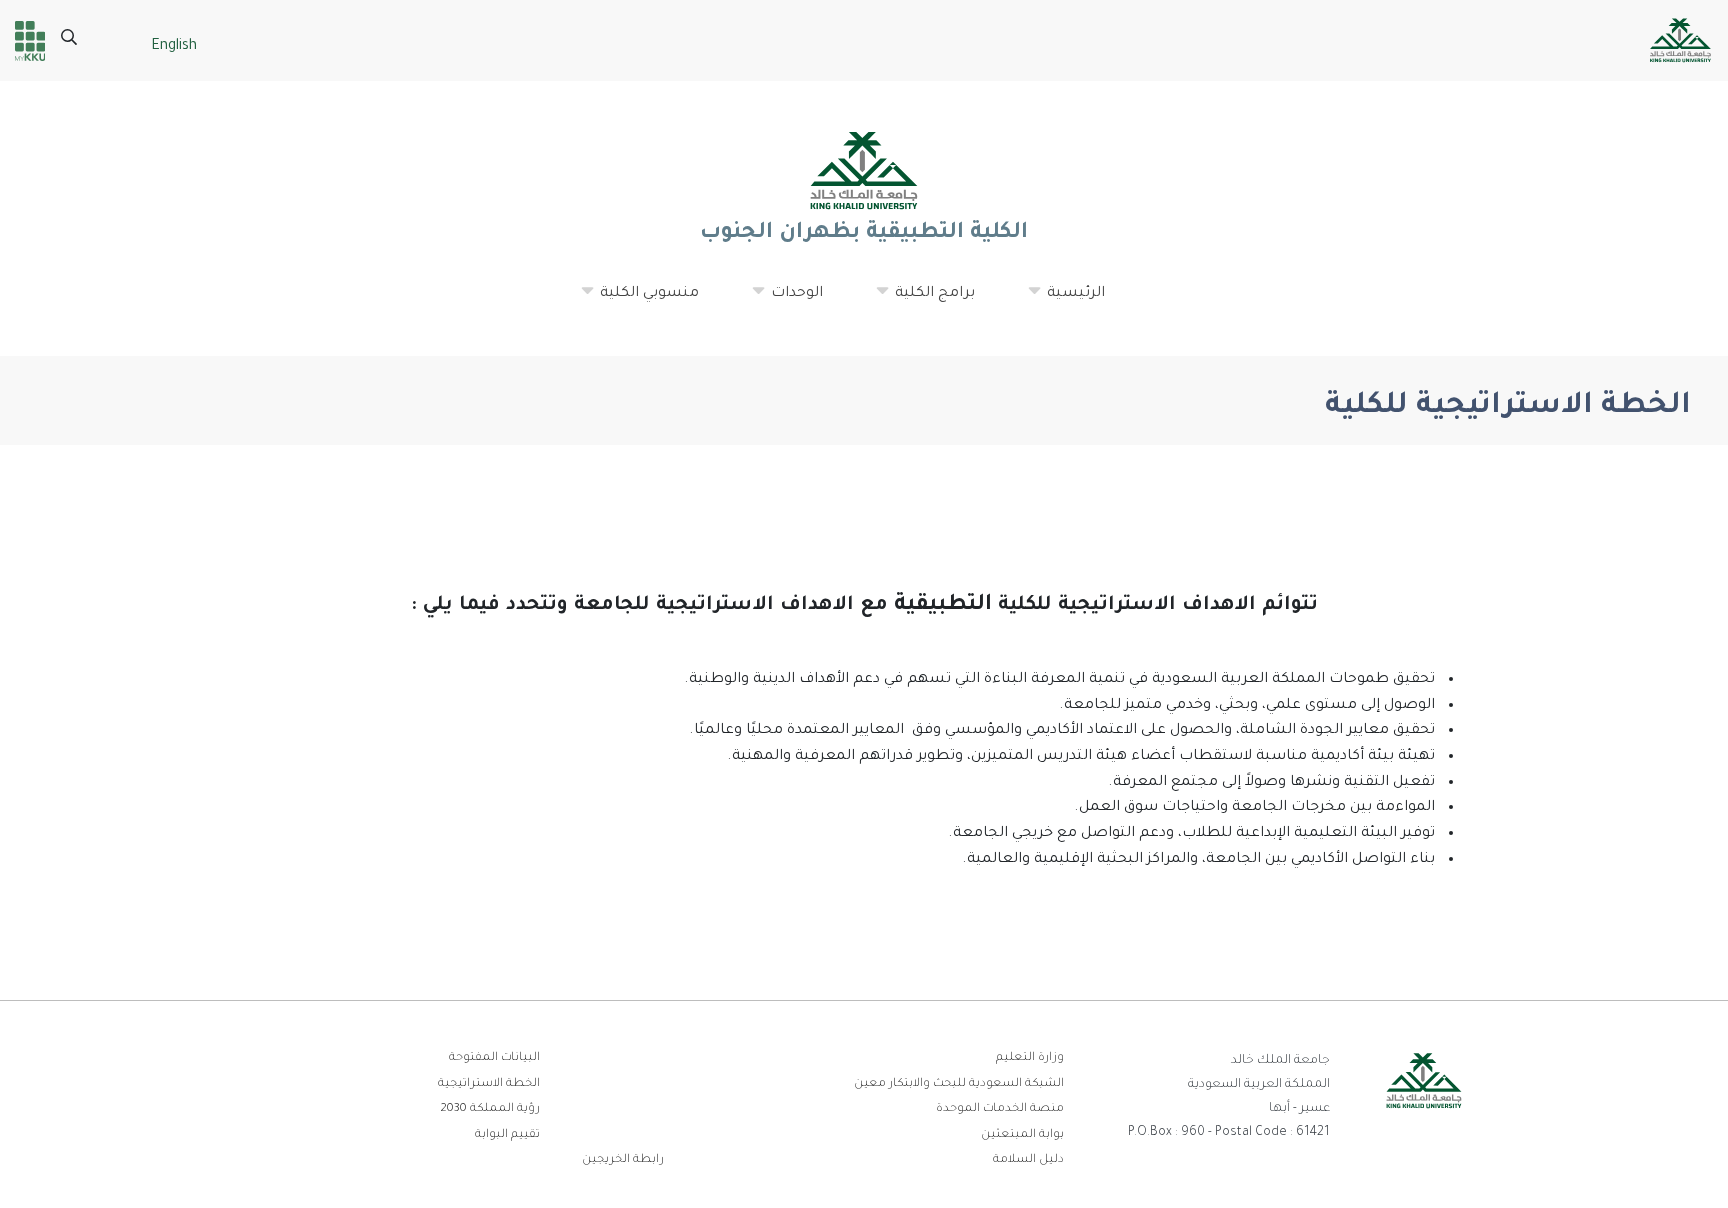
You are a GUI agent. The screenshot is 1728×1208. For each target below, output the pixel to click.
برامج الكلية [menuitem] (925, 302)
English (174, 47)
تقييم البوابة (507, 1135)
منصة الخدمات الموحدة (1000, 1109)
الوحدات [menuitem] (787, 302)
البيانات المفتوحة (494, 1058)
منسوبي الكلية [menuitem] (639, 302)
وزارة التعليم (1030, 1058)
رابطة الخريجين (623, 1160)
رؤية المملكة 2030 (490, 1109)
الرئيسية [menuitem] (1066, 302)
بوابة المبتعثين (1022, 1135)
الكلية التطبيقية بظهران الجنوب (864, 234)
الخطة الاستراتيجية (489, 1084)
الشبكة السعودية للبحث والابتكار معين (959, 1084)
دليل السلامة (1028, 1160)
